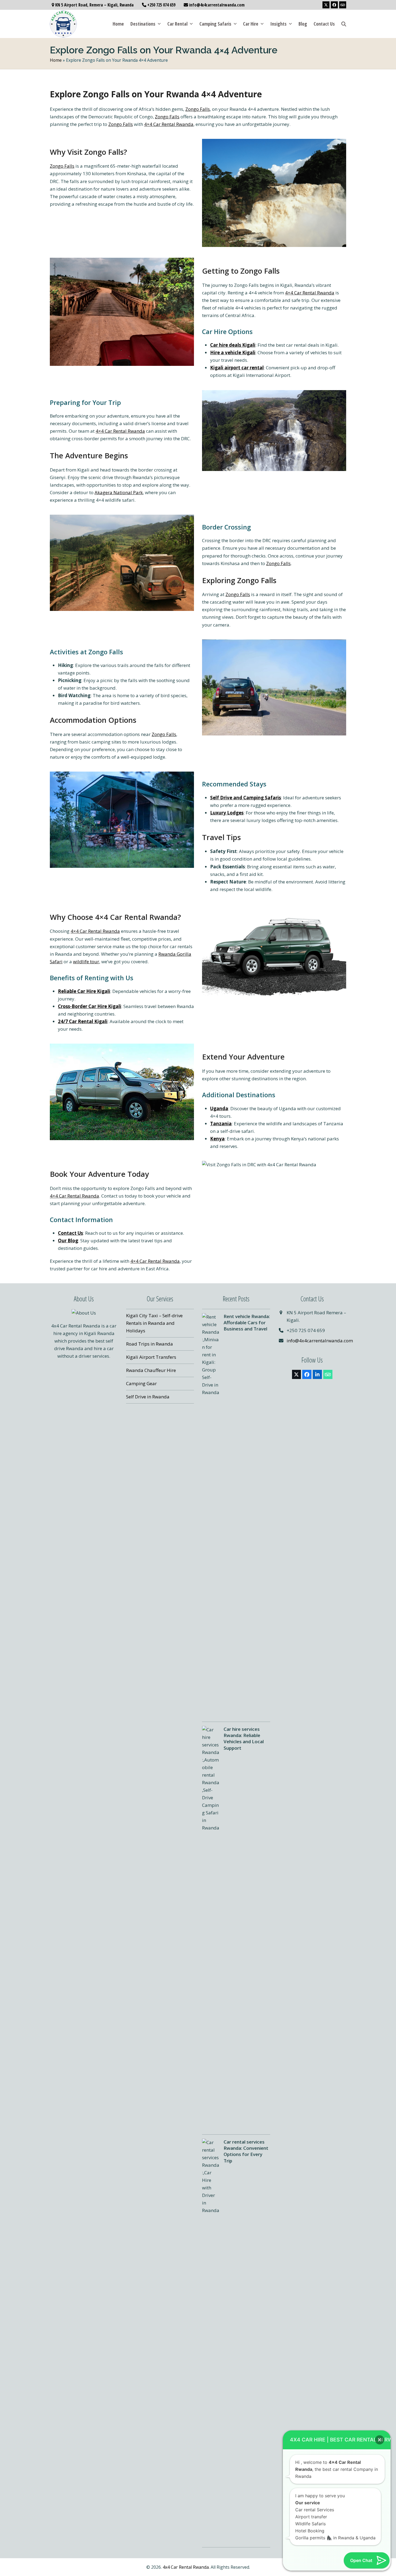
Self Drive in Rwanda (148, 1397)
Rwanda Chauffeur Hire (151, 1370)
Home (56, 60)
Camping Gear (141, 1383)
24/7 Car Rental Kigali (83, 1021)
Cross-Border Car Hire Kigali (90, 1006)
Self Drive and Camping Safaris (246, 798)
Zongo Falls (198, 109)
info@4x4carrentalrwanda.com (320, 1341)
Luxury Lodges (227, 813)
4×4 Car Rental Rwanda (169, 124)
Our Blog (68, 1241)
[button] (344, 24)
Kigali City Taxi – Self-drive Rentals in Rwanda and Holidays (154, 1323)
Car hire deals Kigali (233, 345)
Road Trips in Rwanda (150, 1344)
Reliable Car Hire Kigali (84, 991)
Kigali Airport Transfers (151, 1357)
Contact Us (70, 1233)
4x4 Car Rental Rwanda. (186, 2567)
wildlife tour (86, 962)
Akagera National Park (119, 492)
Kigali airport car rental (237, 368)
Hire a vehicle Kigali (233, 352)
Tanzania (221, 1124)
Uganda (219, 1108)
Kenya (217, 1139)
